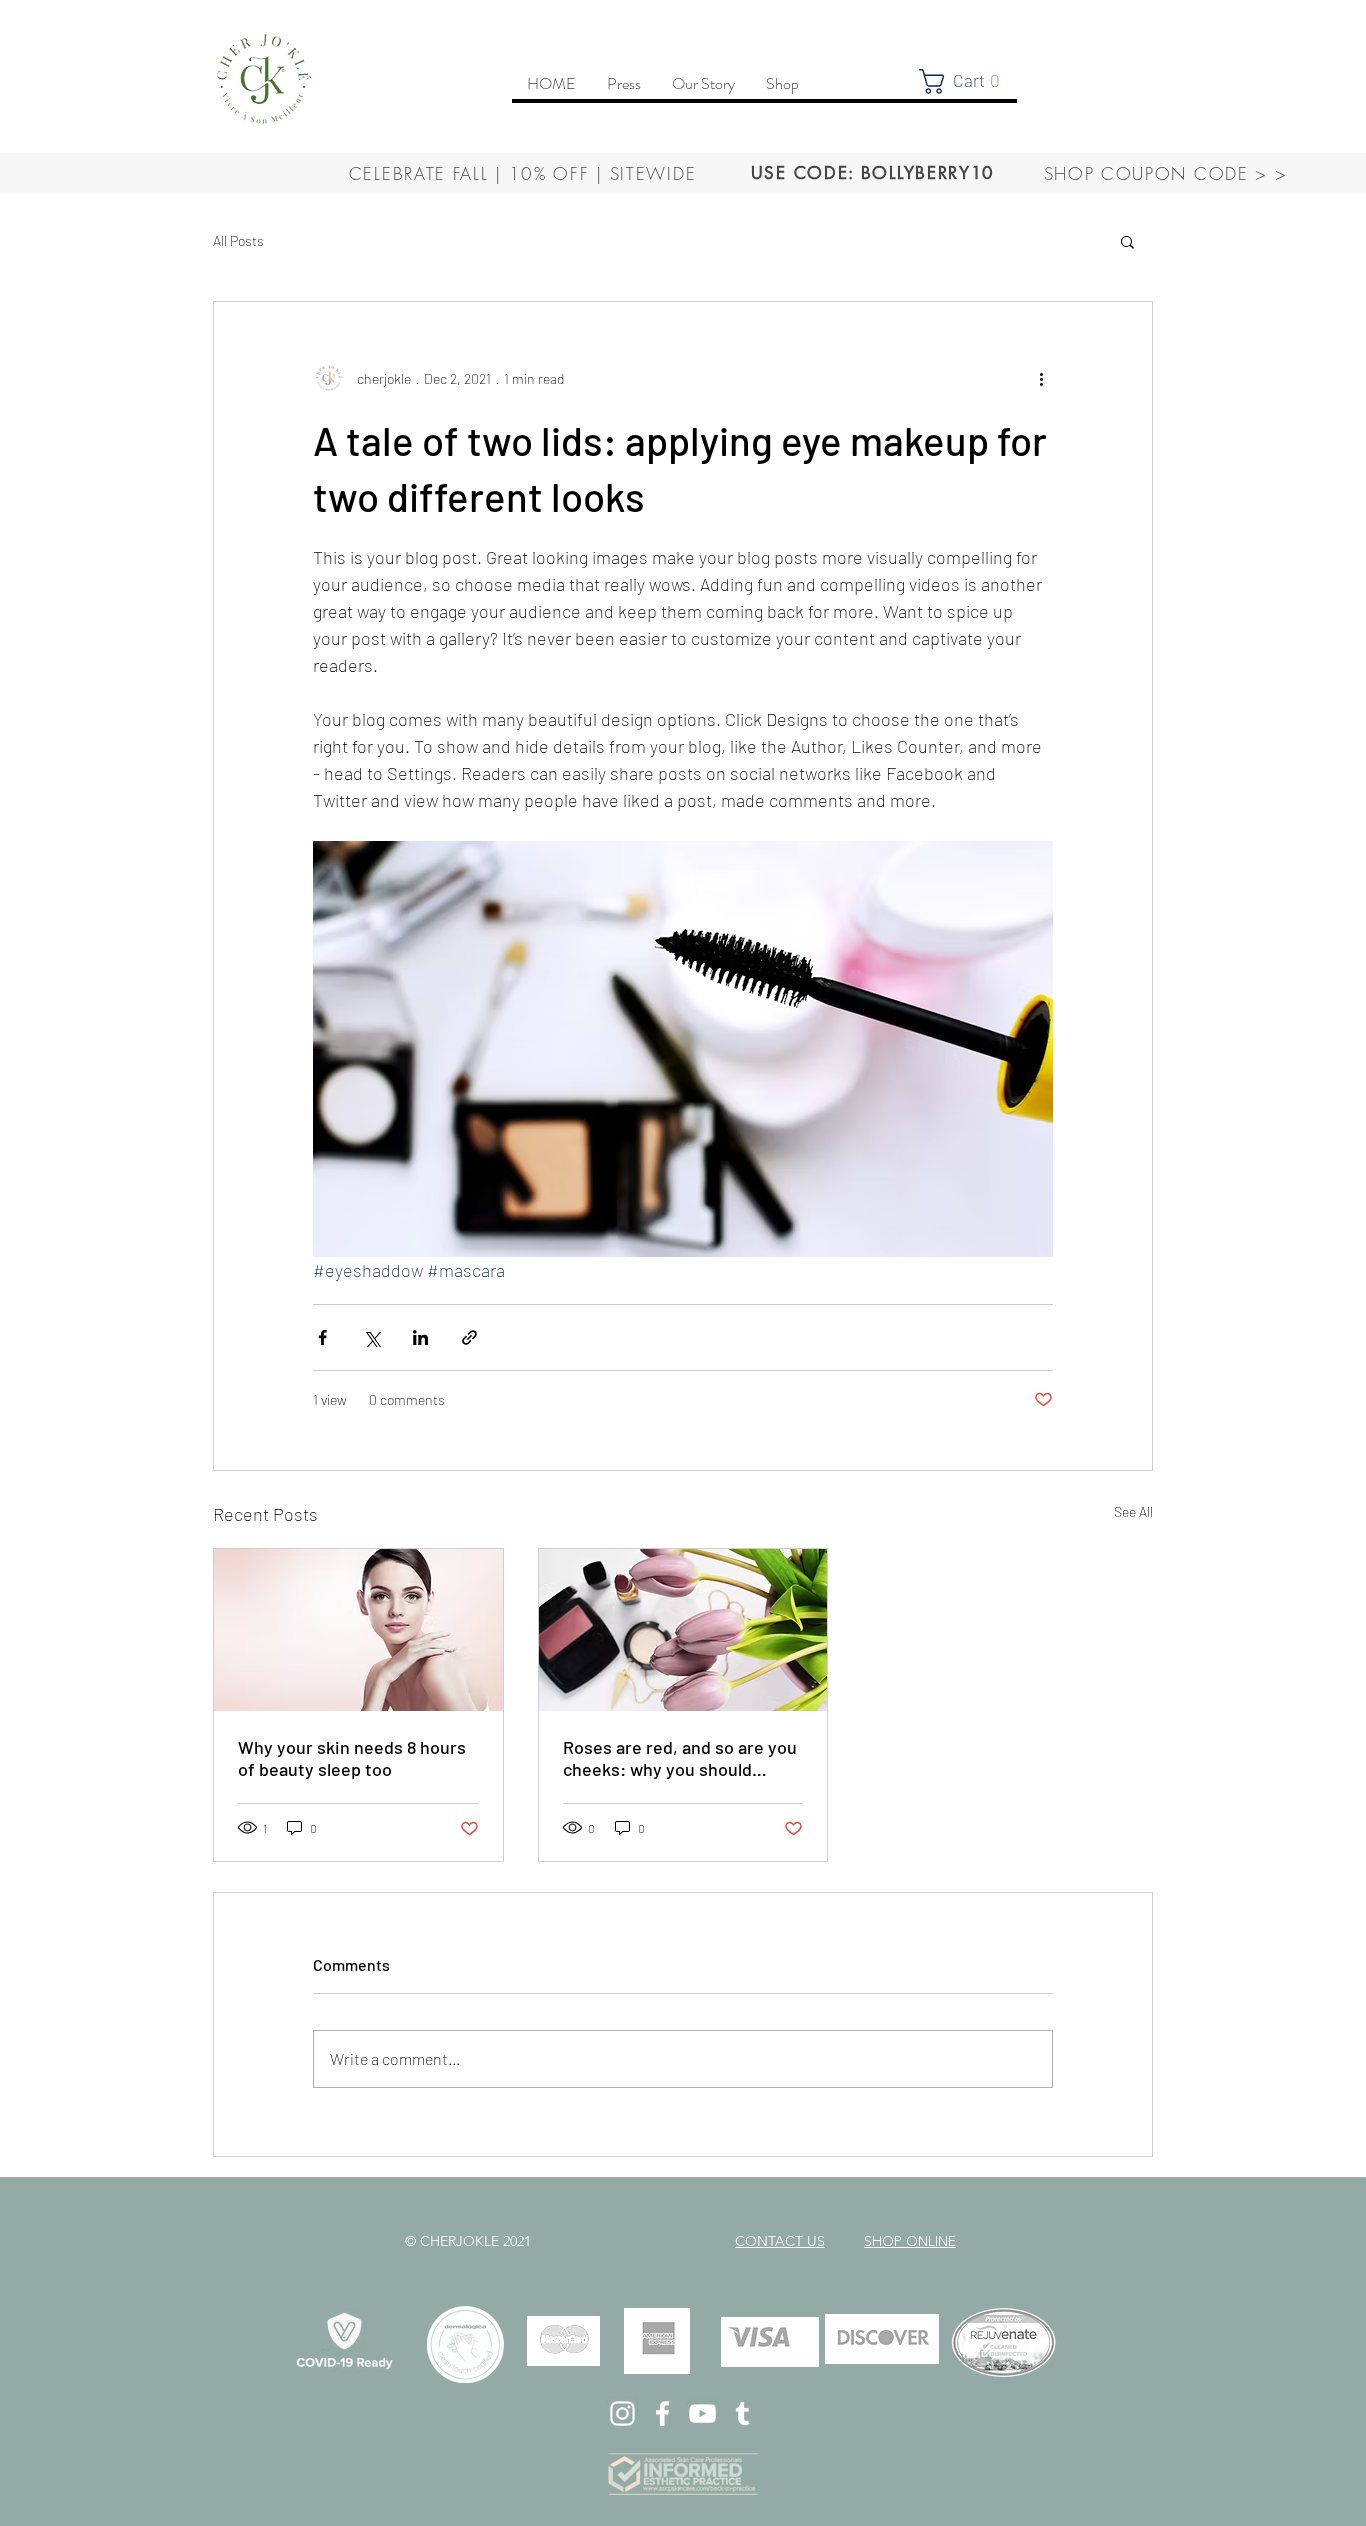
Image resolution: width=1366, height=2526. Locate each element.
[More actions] (1041, 378)
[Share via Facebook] (322, 1337)
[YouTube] (702, 2413)
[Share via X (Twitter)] (371, 1337)
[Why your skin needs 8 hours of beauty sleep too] (358, 1630)
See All (1133, 1511)
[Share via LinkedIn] (420, 1337)
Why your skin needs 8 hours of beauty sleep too (352, 1758)
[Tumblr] (742, 2413)
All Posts (238, 240)
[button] (967, 81)
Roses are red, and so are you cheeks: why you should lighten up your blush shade (680, 1758)
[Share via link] (469, 1337)
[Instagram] (622, 2413)
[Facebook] (662, 2413)
